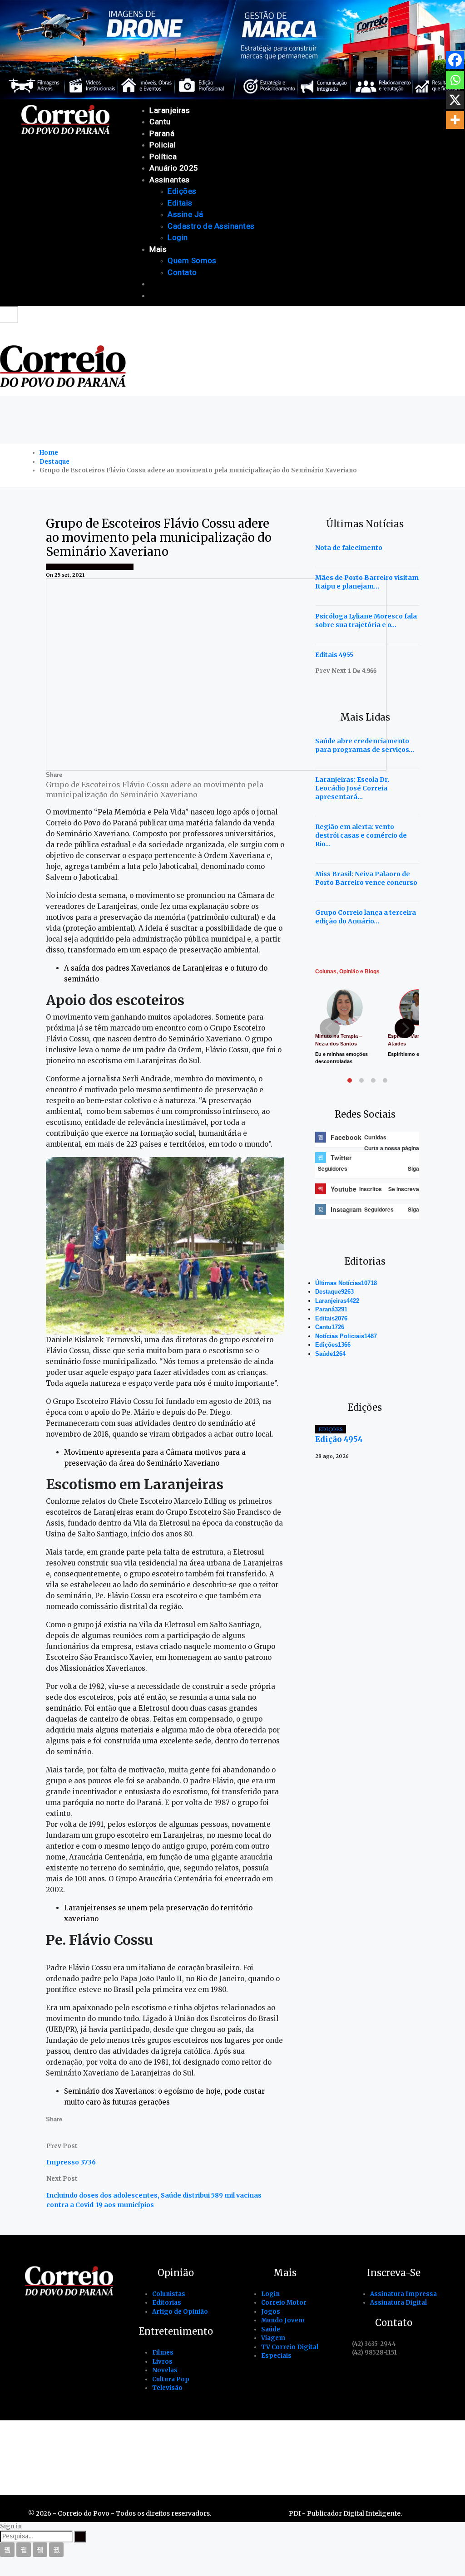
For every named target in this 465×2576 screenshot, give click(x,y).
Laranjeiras (170, 110)
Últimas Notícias (108, 567)
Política (163, 157)
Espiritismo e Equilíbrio (416, 1054)
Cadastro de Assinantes (211, 226)
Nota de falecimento (349, 548)
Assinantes (170, 180)
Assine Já (185, 214)
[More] (455, 120)
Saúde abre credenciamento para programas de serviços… (365, 745)
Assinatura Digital (398, 2303)
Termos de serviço (373, 2442)
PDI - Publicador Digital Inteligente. (345, 2513)
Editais (180, 203)
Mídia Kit (296, 2442)
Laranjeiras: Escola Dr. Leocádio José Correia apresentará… (352, 788)
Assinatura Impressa (403, 2294)
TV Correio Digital (290, 2347)
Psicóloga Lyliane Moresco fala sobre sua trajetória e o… (366, 621)
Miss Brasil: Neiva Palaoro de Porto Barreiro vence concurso (366, 878)
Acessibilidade (135, 2442)
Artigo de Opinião (180, 2312)
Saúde (330, 1354)
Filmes (163, 2353)
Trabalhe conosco (221, 2442)
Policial (163, 145)
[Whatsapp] (455, 80)
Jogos (271, 2312)
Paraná (162, 133)
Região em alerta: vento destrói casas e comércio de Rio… (361, 835)
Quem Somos (192, 260)
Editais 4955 (334, 655)
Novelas (165, 2370)
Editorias (167, 2303)
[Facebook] (455, 60)
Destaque (334, 1292)
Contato (182, 272)
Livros (162, 2362)
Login (178, 237)
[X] (455, 100)
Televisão (167, 2388)
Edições (182, 191)
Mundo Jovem (283, 2320)
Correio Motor (284, 2303)
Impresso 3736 (71, 2162)
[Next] (405, 1028)
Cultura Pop (171, 2379)
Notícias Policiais (346, 1336)
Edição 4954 (339, 1439)
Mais (158, 249)
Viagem (273, 2338)
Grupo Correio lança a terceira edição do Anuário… (366, 917)
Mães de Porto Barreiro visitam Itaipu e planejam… (367, 582)
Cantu (160, 122)
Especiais (276, 2356)
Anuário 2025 (174, 168)
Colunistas (169, 2294)
